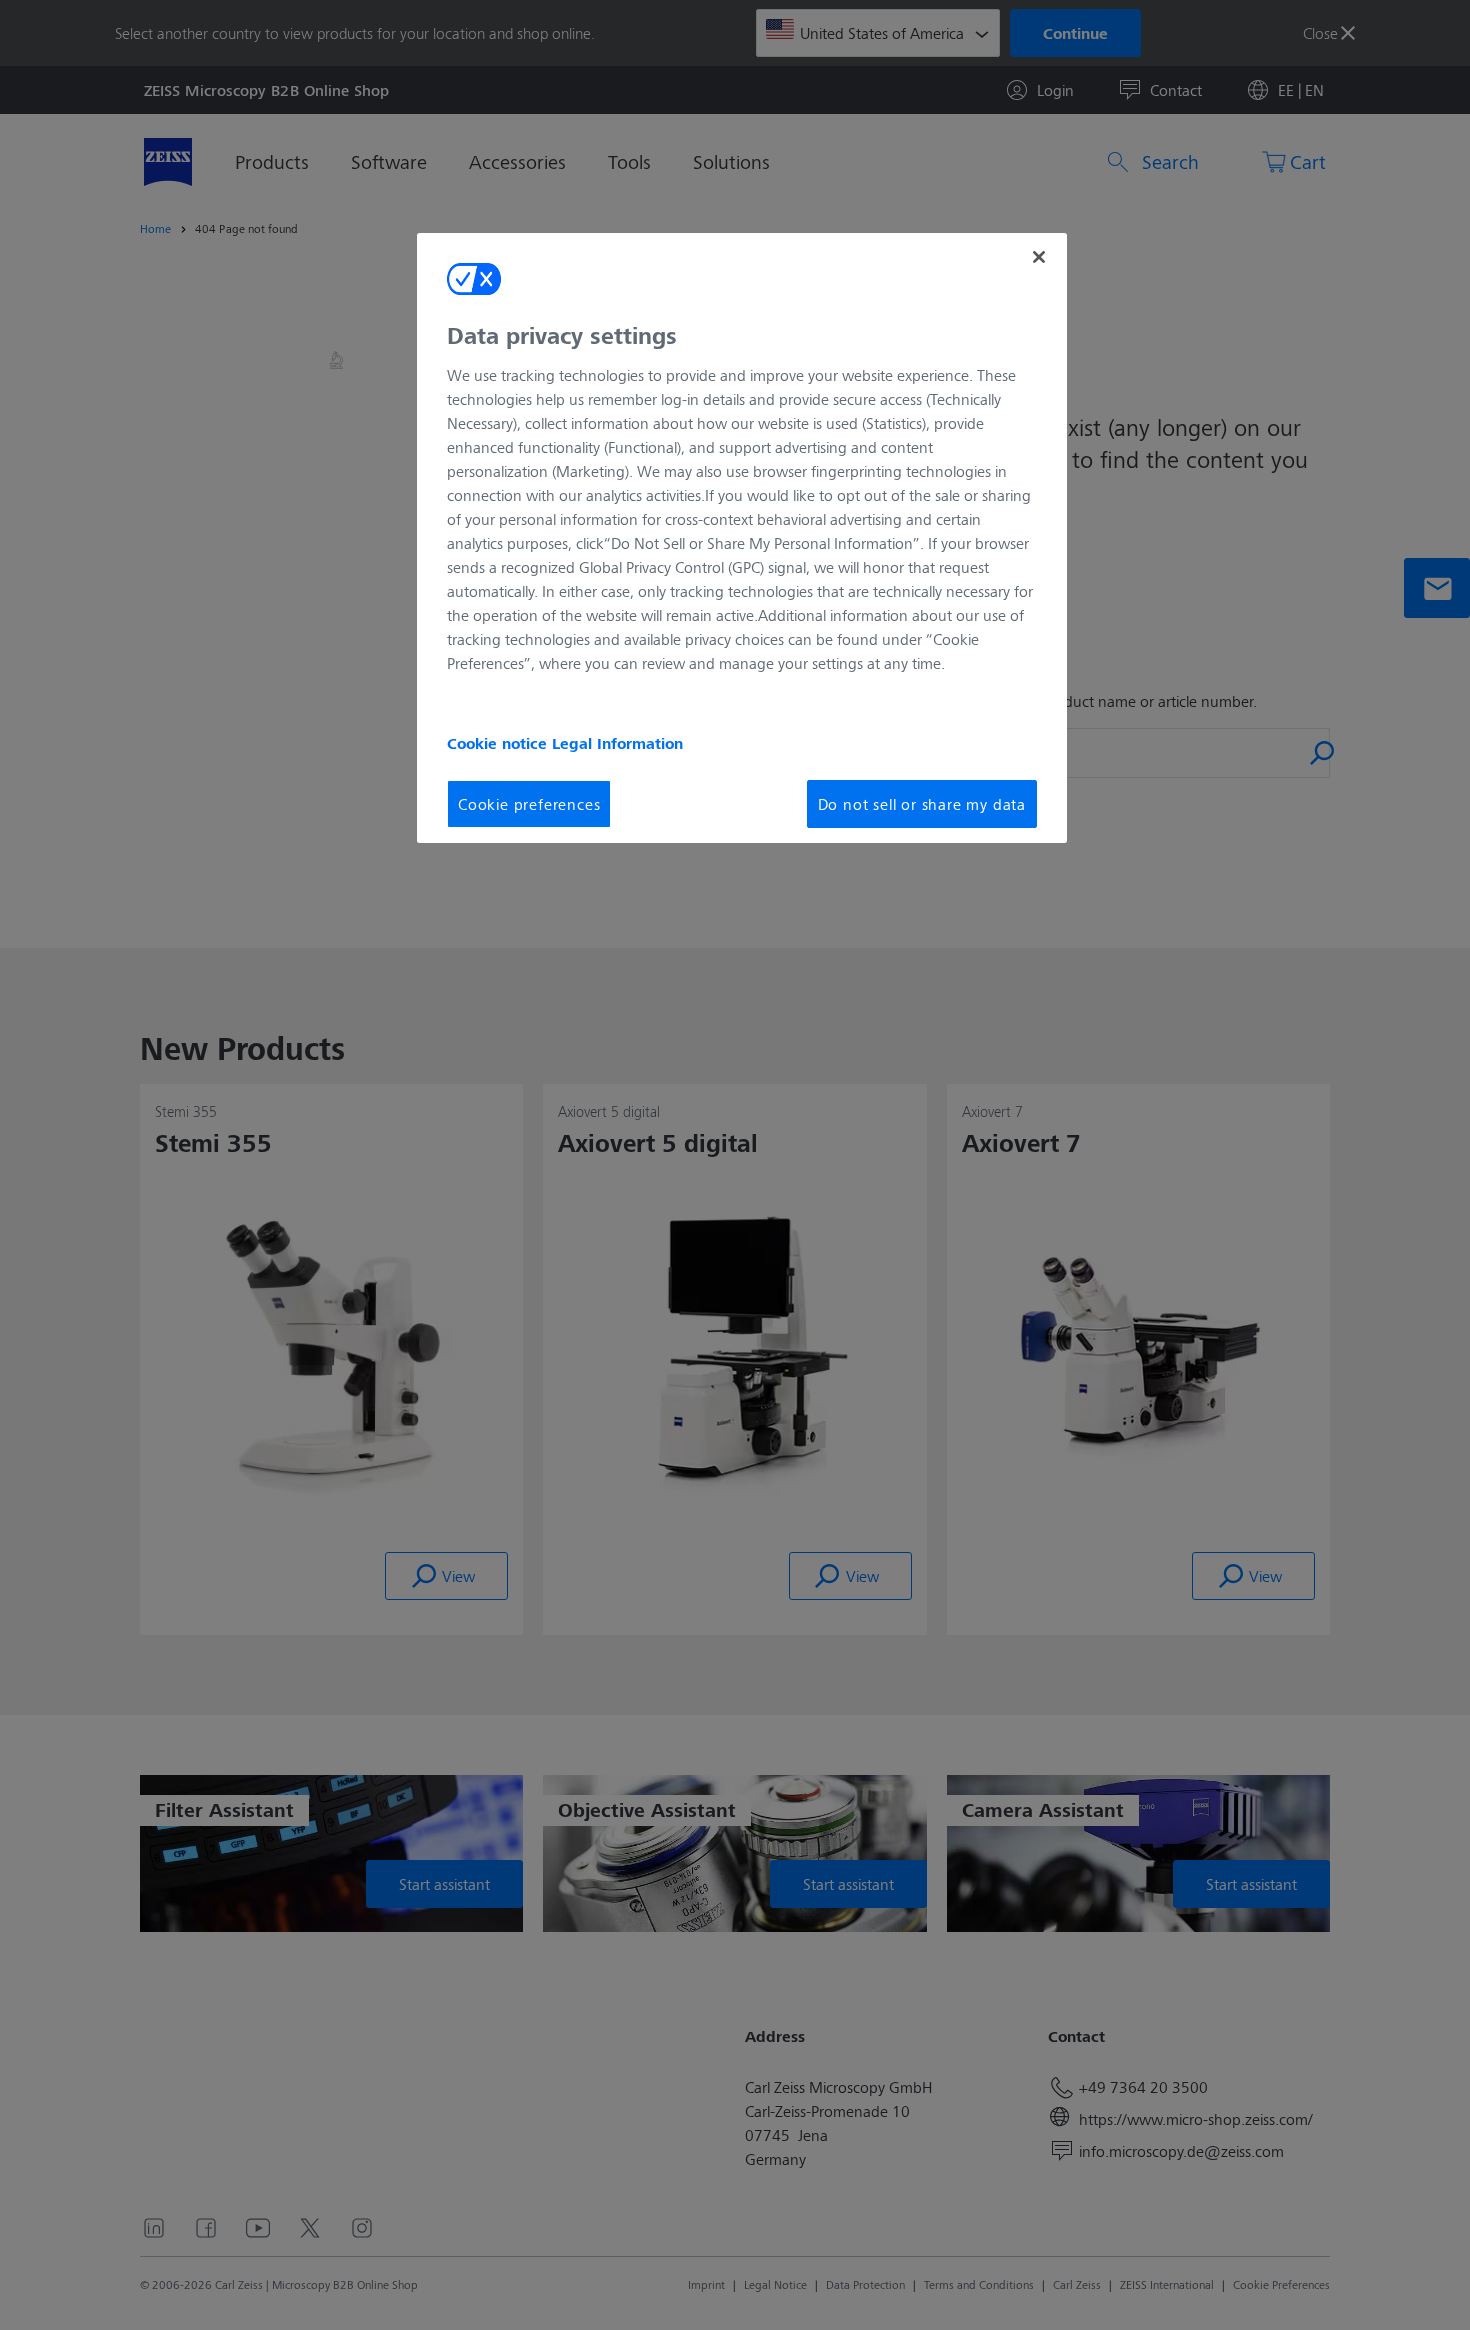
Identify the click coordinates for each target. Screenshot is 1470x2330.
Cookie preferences (529, 803)
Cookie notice (499, 743)
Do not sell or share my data (922, 803)
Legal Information (617, 743)
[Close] (1039, 257)
